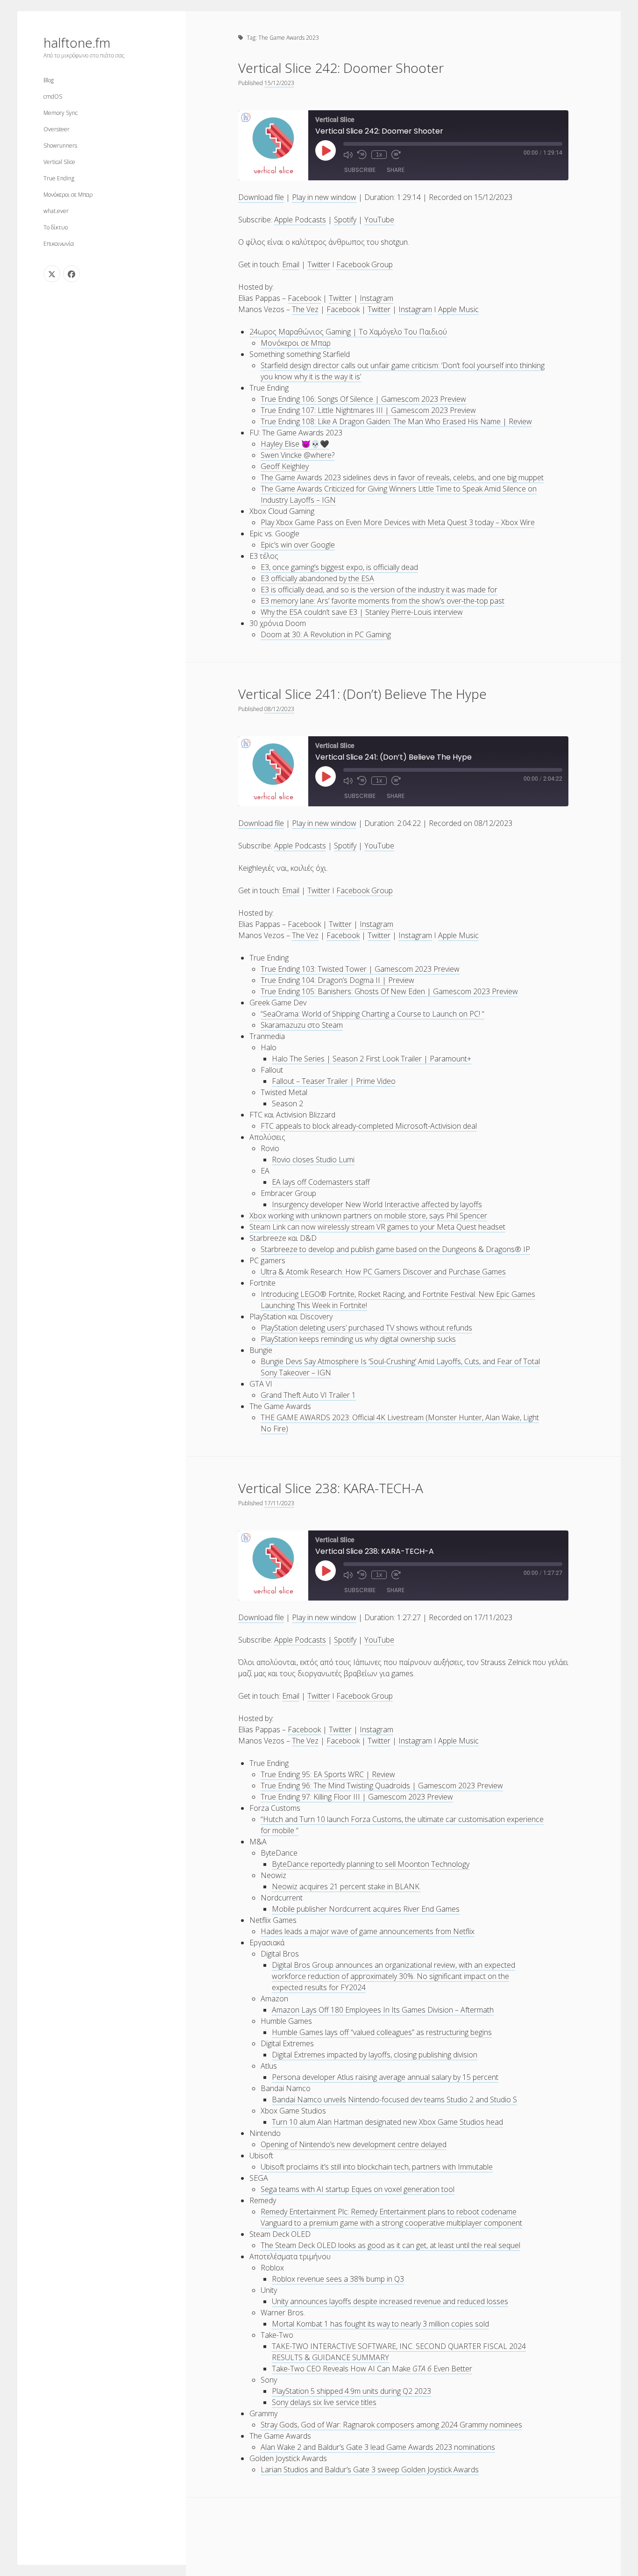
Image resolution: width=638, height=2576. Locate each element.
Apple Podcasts (300, 220)
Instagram (376, 298)
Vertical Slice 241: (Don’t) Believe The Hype (362, 694)
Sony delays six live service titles (324, 2402)
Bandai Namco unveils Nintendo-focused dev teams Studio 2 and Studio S (394, 2099)
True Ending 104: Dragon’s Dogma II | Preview (337, 980)
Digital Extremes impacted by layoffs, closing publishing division (375, 2055)
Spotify (345, 220)
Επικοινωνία (59, 244)
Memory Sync (60, 113)
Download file (261, 197)
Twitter (319, 264)
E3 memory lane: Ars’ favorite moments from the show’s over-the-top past (383, 601)
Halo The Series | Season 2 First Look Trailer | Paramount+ (372, 1059)
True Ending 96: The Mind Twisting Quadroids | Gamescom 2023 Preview (382, 1786)
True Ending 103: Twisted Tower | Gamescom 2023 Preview (360, 969)
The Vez (305, 309)
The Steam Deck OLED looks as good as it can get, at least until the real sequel (390, 2245)
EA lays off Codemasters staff (321, 1182)
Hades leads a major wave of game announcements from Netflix (368, 1931)
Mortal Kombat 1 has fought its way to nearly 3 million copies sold (380, 2324)
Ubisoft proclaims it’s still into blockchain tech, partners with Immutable (377, 2167)
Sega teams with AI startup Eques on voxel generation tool (358, 2189)
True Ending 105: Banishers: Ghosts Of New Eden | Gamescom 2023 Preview (389, 991)
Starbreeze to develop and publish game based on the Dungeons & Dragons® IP (395, 1249)
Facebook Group (365, 264)
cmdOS (53, 96)
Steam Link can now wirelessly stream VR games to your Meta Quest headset (377, 1227)
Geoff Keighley (285, 466)
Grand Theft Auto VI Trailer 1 (308, 1395)
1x (379, 155)
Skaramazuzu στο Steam (302, 1025)
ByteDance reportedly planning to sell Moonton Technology (371, 1864)
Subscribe (360, 170)
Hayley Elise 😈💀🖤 (295, 444)
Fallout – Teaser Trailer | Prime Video (334, 1081)
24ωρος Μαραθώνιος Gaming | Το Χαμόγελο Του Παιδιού (348, 332)
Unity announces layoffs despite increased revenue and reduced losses (390, 2301)
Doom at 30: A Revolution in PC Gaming (326, 634)
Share (396, 170)
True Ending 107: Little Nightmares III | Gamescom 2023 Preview (368, 410)
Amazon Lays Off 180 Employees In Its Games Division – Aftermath (383, 2010)
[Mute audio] (348, 155)
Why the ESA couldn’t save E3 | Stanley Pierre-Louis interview (362, 612)
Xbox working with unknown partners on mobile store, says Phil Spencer (368, 1216)
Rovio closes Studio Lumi (313, 1160)
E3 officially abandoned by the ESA (317, 578)
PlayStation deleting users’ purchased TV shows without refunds (366, 1328)
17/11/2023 (279, 1503)
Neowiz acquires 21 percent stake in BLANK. (346, 1886)
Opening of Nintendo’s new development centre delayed (354, 2144)
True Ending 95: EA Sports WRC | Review (328, 1774)
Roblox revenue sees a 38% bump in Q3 (338, 2279)
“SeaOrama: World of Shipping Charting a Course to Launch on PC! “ (372, 1014)
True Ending (59, 178)
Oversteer (57, 129)
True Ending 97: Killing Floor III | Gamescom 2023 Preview (357, 1797)
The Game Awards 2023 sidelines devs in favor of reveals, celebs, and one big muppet (402, 477)
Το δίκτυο (56, 227)
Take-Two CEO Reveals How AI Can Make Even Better (372, 2369)
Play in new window (324, 197)
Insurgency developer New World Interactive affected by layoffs (377, 1204)
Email (291, 264)
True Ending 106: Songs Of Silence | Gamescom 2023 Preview (363, 399)
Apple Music (458, 309)
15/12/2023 (279, 83)
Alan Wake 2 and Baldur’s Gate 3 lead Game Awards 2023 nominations (378, 2447)
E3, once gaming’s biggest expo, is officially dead (339, 567)
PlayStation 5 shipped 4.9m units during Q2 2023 (351, 2391)
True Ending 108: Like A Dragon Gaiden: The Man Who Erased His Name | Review (396, 421)
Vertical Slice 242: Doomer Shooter (341, 68)
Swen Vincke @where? (298, 455)
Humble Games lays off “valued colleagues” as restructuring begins (382, 2032)
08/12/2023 (279, 709)
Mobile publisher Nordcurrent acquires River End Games (366, 1909)
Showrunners (60, 146)
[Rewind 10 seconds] (362, 155)
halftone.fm (77, 43)
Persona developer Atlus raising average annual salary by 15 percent (385, 2077)
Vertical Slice (59, 162)
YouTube (379, 220)
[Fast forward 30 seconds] (396, 155)
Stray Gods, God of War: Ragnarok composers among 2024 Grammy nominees (391, 2425)
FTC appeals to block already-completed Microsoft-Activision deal (369, 1126)
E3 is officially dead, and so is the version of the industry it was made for (379, 590)
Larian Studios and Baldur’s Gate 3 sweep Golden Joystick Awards (370, 2469)
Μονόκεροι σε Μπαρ (68, 195)
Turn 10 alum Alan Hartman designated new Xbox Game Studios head (387, 2122)
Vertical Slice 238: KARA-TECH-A (331, 1488)
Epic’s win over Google (298, 545)
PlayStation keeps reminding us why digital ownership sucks (358, 1339)
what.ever (56, 211)
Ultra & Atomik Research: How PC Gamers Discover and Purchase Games (383, 1272)
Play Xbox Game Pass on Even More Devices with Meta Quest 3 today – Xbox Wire (398, 522)
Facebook (304, 298)
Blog (49, 80)
